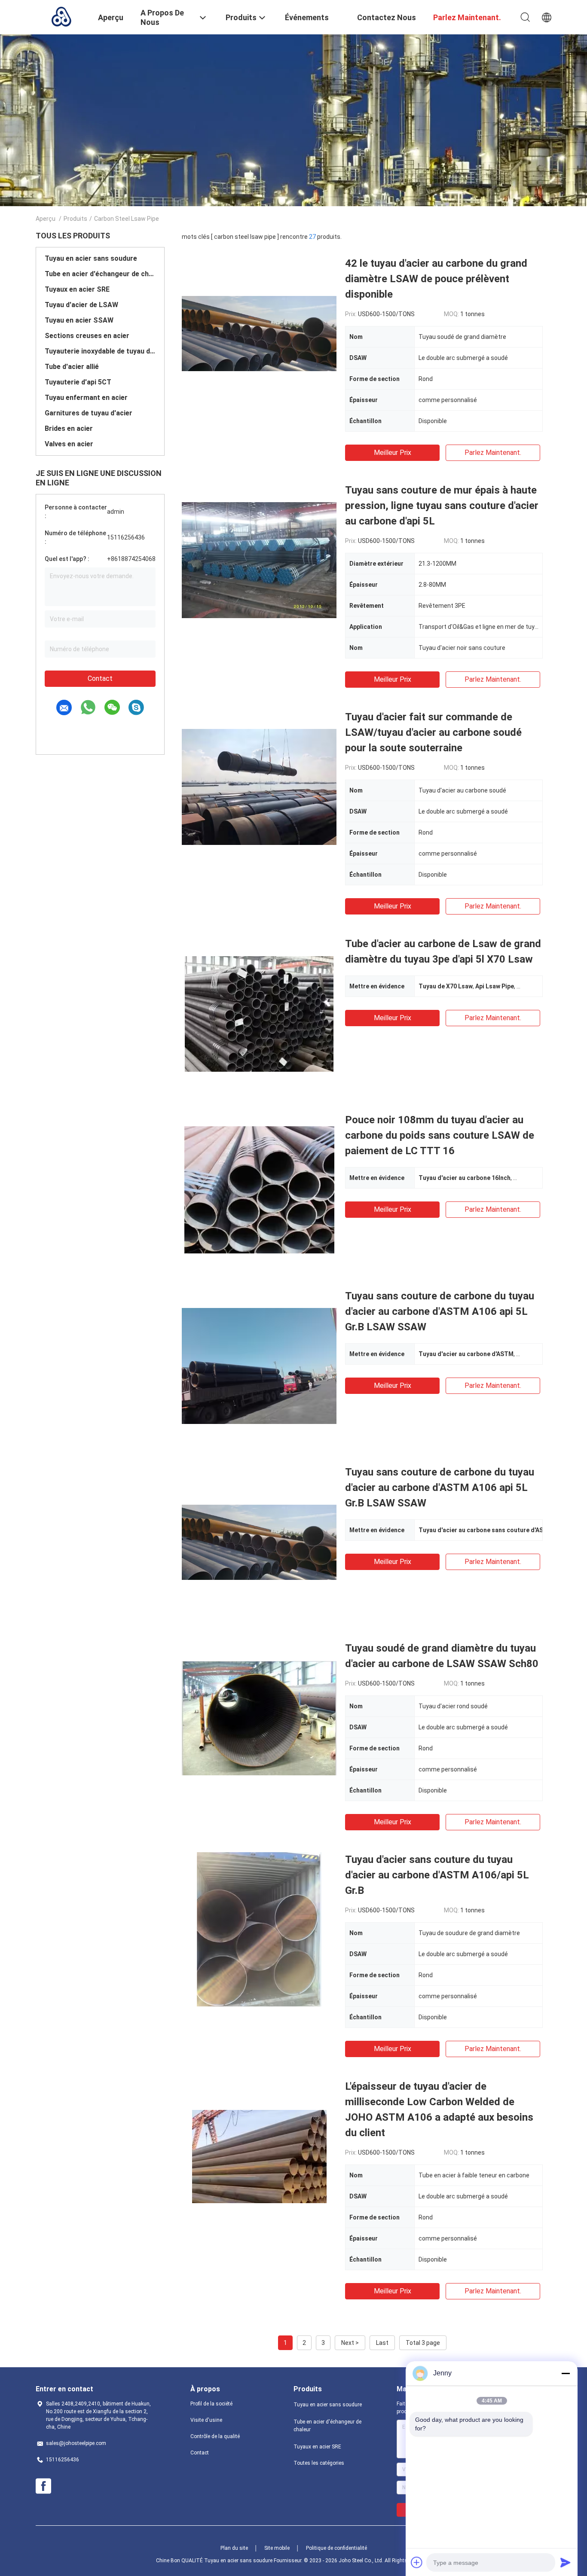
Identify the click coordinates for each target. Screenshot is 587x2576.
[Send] (566, 2562)
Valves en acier (69, 444)
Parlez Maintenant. (493, 453)
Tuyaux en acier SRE (77, 289)
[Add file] (417, 2562)
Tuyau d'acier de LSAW (81, 305)
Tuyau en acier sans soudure (91, 258)
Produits (75, 219)
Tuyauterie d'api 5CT (78, 382)
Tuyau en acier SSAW (79, 320)
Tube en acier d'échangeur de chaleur (100, 274)
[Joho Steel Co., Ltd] (61, 16)
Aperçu (46, 219)
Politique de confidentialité (336, 2548)
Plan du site (234, 2548)
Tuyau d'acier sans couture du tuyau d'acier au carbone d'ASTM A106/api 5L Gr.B (437, 1875)
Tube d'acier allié (72, 367)
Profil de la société (211, 2404)
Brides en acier (69, 428)
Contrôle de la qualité (215, 2436)
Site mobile (277, 2548)
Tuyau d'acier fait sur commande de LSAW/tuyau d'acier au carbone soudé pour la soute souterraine (433, 732)
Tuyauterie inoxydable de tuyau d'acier (100, 351)
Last (382, 2343)
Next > (350, 2343)
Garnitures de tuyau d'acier (89, 413)
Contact (100, 678)
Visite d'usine (206, 2420)
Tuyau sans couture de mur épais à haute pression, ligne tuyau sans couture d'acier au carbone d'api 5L (442, 506)
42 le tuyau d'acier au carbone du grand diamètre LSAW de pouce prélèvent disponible (436, 279)
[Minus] (566, 2373)
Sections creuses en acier (87, 336)
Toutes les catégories (319, 2463)
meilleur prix (393, 453)
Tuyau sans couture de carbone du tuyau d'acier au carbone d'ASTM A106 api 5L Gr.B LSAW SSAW (440, 1311)
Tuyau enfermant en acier (86, 398)
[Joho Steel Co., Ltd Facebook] (43, 2486)
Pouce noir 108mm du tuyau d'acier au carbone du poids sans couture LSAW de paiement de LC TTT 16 (440, 1135)
